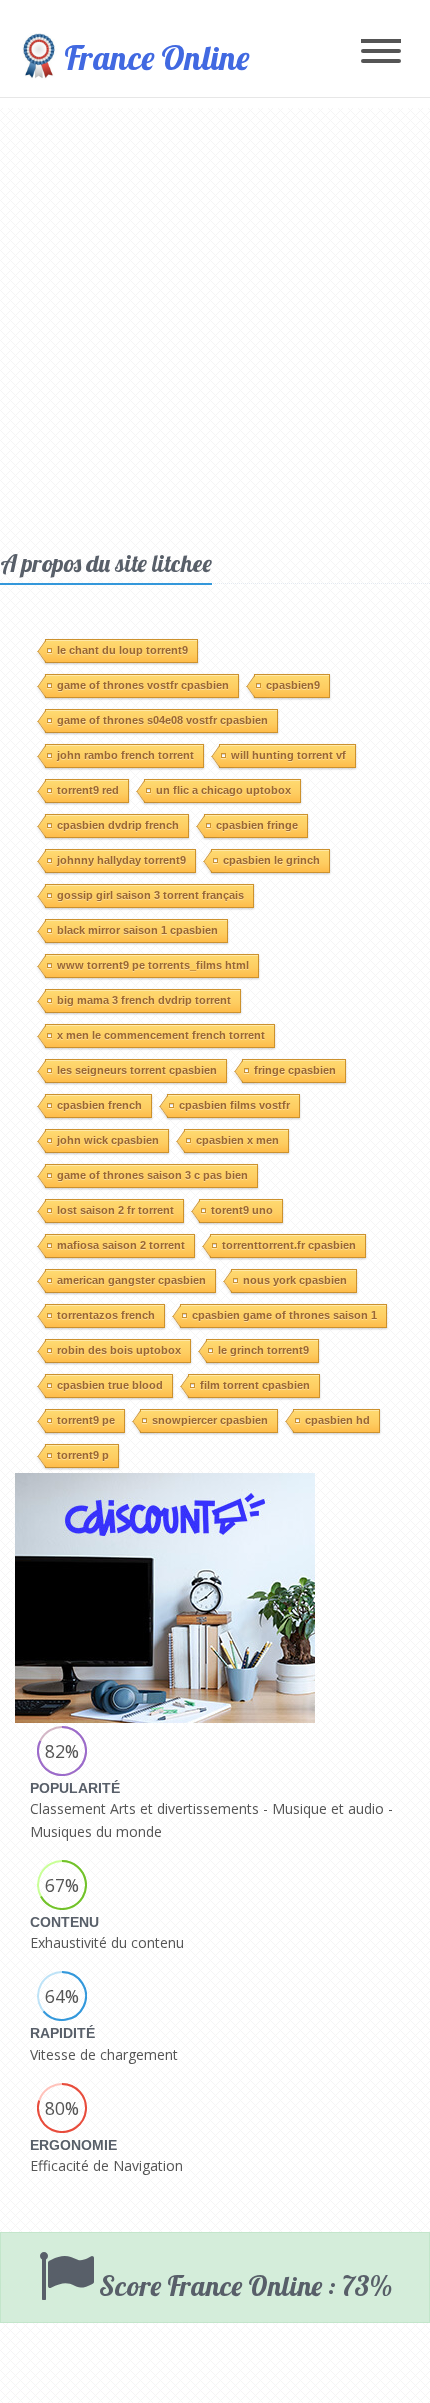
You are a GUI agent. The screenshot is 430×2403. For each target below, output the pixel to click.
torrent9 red (88, 790)
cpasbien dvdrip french (118, 825)
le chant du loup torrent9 (122, 650)
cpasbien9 (293, 685)
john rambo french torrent (125, 755)
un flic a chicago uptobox (223, 790)
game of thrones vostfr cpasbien (143, 685)
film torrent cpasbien (255, 1385)
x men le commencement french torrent (161, 1035)
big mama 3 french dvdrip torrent (144, 1000)
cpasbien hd (337, 1420)
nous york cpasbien (295, 1280)
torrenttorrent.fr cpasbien (289, 1245)
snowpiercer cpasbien (210, 1420)
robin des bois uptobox (119, 1350)
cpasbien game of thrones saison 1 (284, 1315)
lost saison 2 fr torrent (115, 1210)
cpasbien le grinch (271, 860)
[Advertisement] (215, 323)
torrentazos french (106, 1315)
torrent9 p (83, 1455)
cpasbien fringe (257, 825)
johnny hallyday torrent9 (121, 860)
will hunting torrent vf (288, 755)
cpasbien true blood (110, 1385)
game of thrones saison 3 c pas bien (152, 1175)
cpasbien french (99, 1105)
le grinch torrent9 (263, 1350)
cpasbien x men (237, 1140)
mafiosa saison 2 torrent (121, 1245)
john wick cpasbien (108, 1140)
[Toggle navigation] (381, 52)
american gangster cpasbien (131, 1280)
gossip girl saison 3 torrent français (150, 895)
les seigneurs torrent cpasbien (137, 1070)
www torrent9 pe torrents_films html (153, 965)
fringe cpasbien (295, 1070)
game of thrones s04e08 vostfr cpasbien (162, 720)
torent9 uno (242, 1210)
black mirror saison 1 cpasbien (137, 930)
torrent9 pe (86, 1420)
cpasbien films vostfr (234, 1105)
